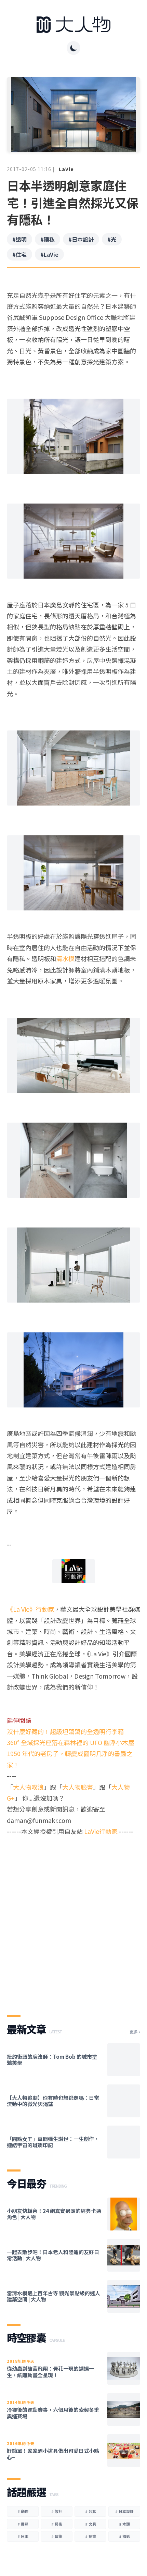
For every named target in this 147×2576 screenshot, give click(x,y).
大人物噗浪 (28, 1787)
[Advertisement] (73, 1920)
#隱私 (48, 239)
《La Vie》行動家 (30, 1609)
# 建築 (57, 2536)
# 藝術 (57, 2524)
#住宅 (19, 254)
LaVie (66, 169)
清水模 (65, 958)
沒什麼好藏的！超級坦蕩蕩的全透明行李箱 (65, 1731)
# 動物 (23, 2511)
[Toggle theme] (73, 48)
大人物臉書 (78, 1787)
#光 (112, 239)
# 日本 (23, 2536)
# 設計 (57, 2511)
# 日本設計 (124, 2511)
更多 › (135, 2032)
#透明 (19, 239)
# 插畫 (91, 2536)
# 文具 (91, 2524)
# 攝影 (124, 2536)
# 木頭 (124, 2524)
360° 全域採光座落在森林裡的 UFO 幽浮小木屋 (71, 1742)
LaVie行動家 (101, 1831)
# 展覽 (23, 2524)
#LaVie (49, 254)
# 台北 (91, 2511)
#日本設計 (81, 239)
